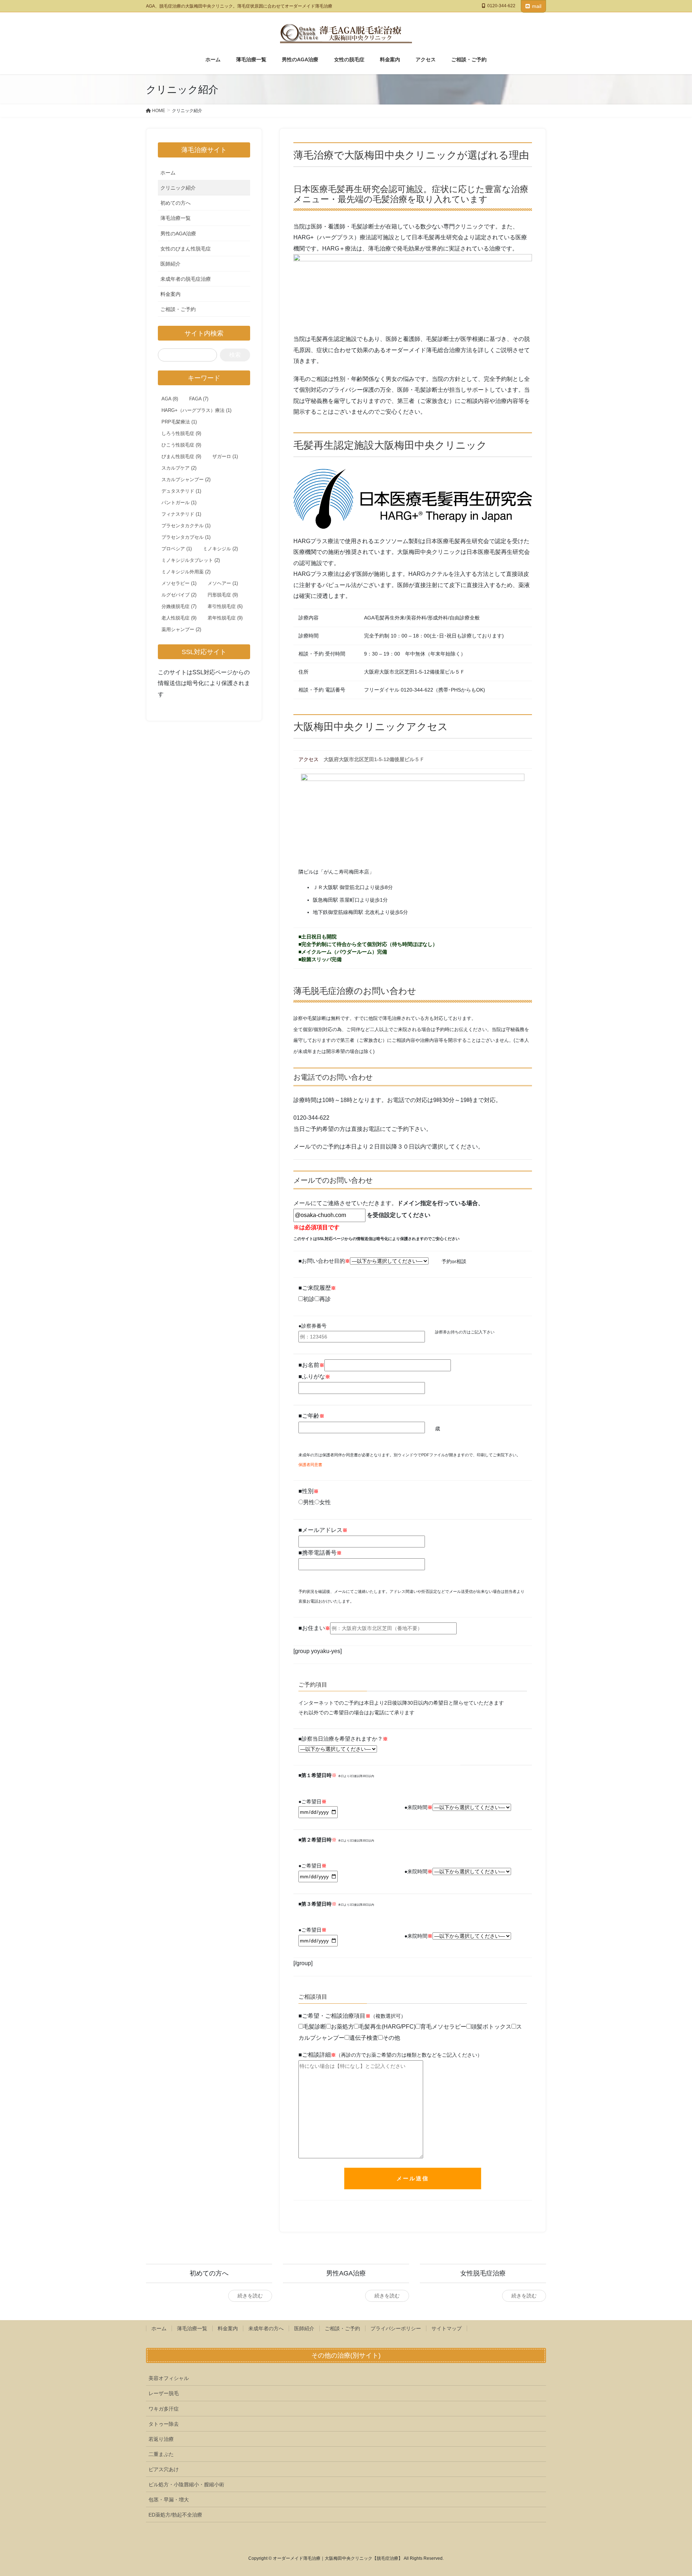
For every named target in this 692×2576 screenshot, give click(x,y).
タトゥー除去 (164, 2424)
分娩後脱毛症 (179, 606)
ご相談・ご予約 (178, 309)
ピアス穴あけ (164, 2469)
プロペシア (177, 549)
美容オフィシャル (169, 2378)
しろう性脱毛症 (181, 433)
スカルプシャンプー (186, 479)
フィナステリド (181, 514)
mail (537, 6)
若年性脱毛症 (225, 618)
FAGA (199, 399)
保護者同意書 (310, 1465)
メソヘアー (223, 583)
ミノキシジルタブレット (191, 560)
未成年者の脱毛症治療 (186, 279)
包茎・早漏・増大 (169, 2500)
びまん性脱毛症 (181, 456)
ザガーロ (225, 456)
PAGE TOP (670, 2493)
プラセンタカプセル (186, 537)
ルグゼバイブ (179, 595)
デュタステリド (181, 491)
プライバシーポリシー (396, 2328)
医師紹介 (170, 264)
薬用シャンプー (181, 629)
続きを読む (250, 2296)
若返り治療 (161, 2439)
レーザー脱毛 (164, 2393)
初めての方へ (176, 203)
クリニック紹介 (178, 188)
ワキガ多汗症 (164, 2409)
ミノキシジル (220, 549)
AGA (170, 399)
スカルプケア (179, 468)
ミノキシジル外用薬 (186, 572)
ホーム (168, 173)
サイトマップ (447, 2328)
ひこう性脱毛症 (181, 445)
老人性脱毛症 (179, 618)
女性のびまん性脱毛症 (186, 249)
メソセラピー (179, 583)
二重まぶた (161, 2454)
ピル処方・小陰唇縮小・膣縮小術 (186, 2484)
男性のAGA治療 (178, 234)
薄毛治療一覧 (176, 218)
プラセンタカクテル (186, 526)
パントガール (179, 503)
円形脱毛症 (223, 595)
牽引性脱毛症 (225, 606)
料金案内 (170, 294)
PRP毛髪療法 (179, 422)
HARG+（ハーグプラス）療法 (196, 410)
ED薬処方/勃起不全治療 (175, 2515)
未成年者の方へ (266, 2328)
